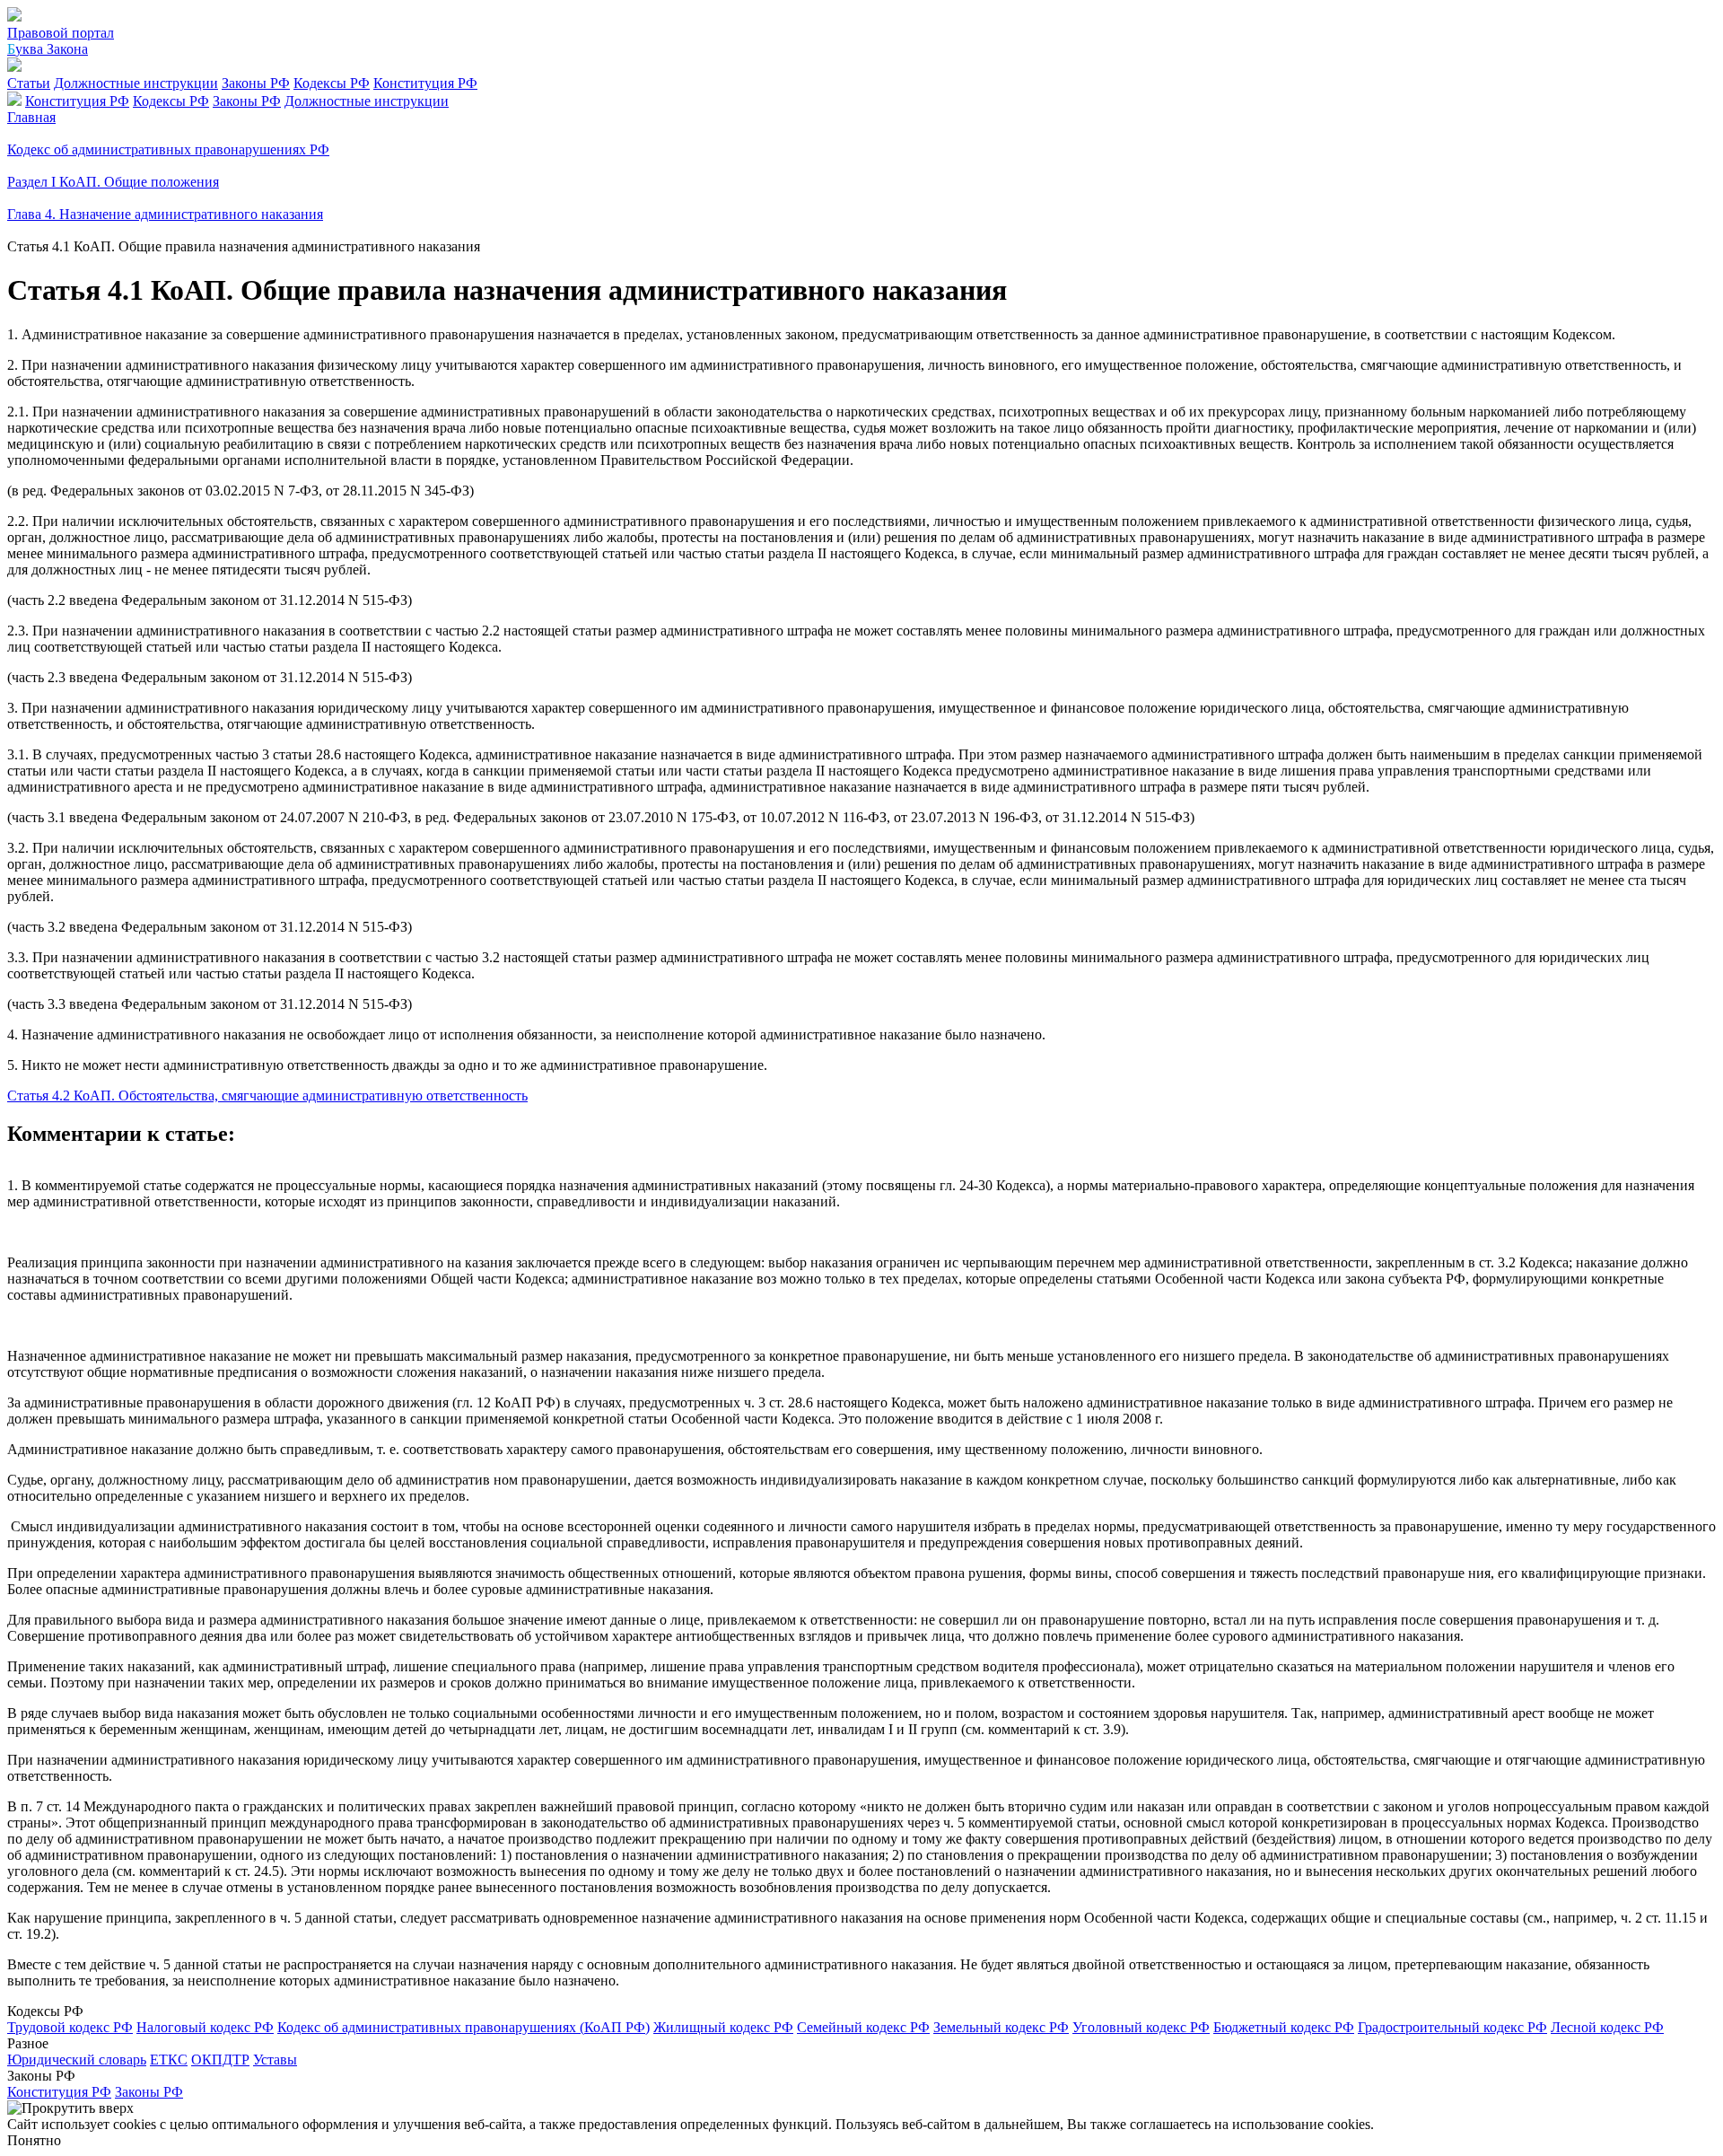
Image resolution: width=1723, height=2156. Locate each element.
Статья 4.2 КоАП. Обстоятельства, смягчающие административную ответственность (267, 1096)
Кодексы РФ (332, 83)
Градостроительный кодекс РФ (1452, 2027)
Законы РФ (256, 83)
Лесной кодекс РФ (1607, 2027)
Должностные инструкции (136, 83)
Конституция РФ (425, 83)
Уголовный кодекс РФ (1141, 2027)
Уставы (275, 2060)
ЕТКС (169, 2060)
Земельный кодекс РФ (1001, 2027)
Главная (31, 117)
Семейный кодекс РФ (863, 2027)
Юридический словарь (77, 2060)
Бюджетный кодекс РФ (1284, 2027)
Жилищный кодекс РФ (723, 2027)
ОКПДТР (220, 2060)
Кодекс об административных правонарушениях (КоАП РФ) (464, 2027)
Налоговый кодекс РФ (205, 2027)
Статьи (29, 83)
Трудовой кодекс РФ (70, 2027)
